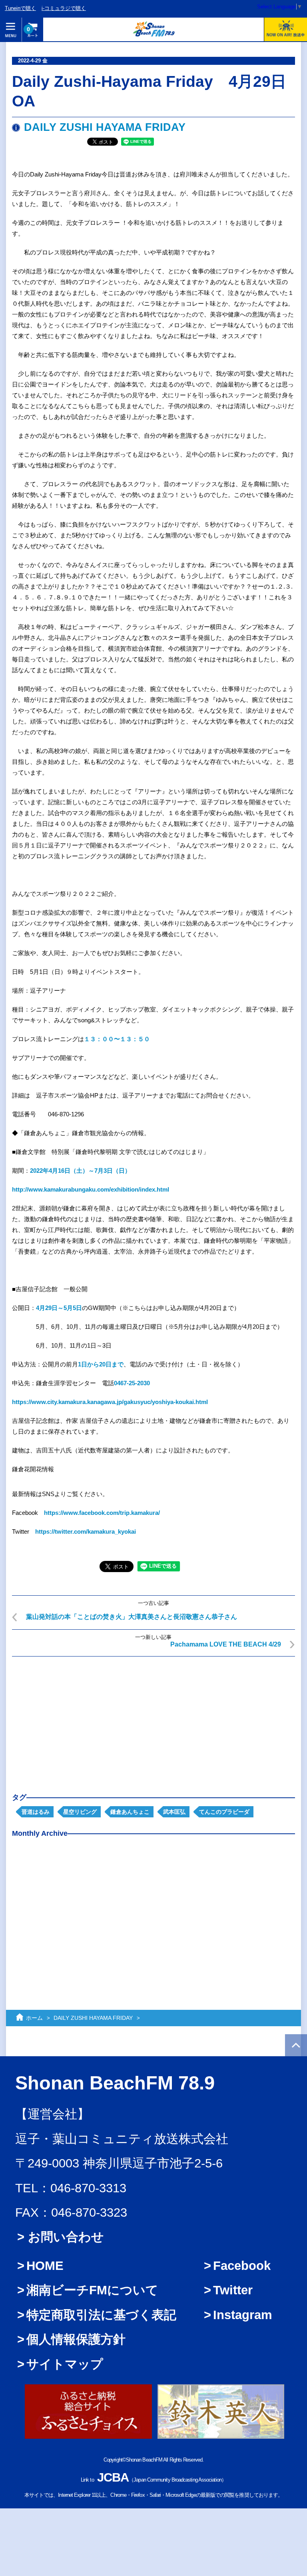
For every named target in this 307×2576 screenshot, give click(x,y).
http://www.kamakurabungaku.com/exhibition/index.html (91, 1189)
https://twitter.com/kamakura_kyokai (86, 1531)
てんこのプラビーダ (224, 1812)
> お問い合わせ (61, 2237)
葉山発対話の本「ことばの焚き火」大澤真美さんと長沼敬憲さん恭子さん (132, 1617)
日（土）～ (79, 1171)
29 (48, 1308)
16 (61, 1171)
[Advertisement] (153, 1719)
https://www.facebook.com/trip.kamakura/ (102, 1513)
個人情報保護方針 (76, 2339)
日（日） (119, 1171)
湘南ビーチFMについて (92, 2290)
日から (90, 1364)
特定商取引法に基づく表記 (101, 2315)
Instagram (243, 2315)
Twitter (233, 2290)
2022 (36, 1171)
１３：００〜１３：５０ (117, 1039)
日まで (115, 1364)
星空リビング (80, 1812)
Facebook (242, 2266)
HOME (45, 2266)
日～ (58, 1308)
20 (102, 1364)
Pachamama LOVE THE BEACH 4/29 (226, 1644)
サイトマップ (65, 2364)
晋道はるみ (36, 1812)
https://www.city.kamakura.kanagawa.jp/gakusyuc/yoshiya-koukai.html (110, 1402)
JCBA (113, 2477)
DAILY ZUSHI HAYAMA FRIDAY (105, 127)
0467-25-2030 (132, 1383)
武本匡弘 (174, 1812)
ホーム (34, 2018)
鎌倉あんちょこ (130, 1812)
